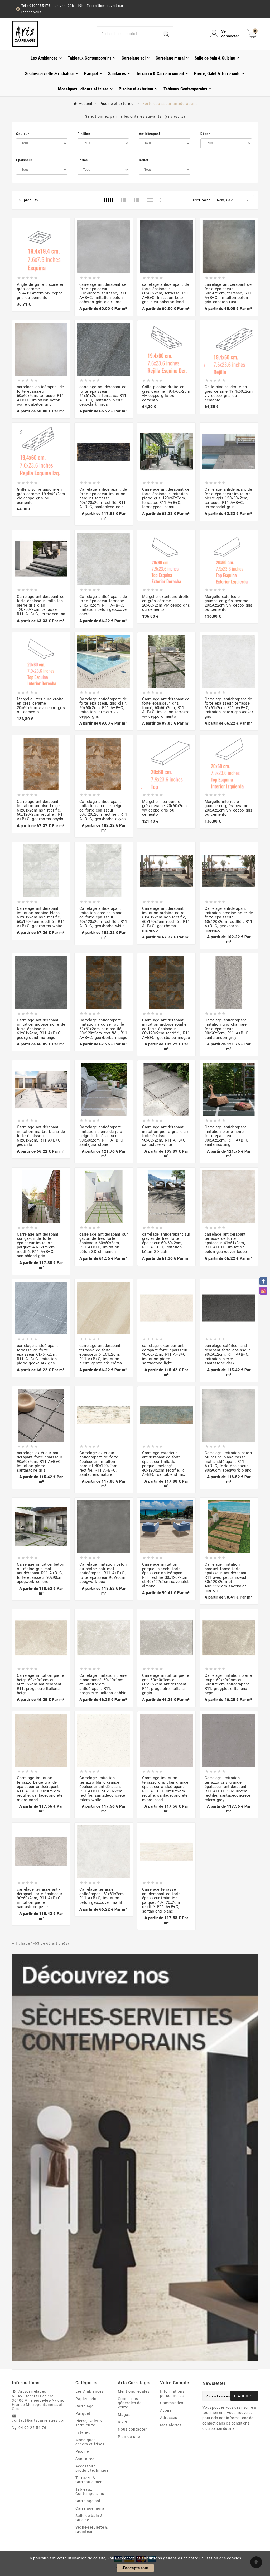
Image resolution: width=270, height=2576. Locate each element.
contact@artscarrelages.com (39, 2420)
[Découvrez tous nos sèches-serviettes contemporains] (135, 2157)
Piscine (82, 2451)
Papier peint (87, 2399)
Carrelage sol (88, 2501)
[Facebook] (263, 1281)
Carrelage (85, 2406)
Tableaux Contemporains (90, 2491)
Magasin (126, 2415)
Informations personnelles (172, 2393)
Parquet (83, 2413)
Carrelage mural (90, 2508)
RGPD (123, 2422)
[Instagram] (263, 1291)
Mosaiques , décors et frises (90, 2442)
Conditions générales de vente (130, 2403)
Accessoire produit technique (92, 2468)
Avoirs (166, 2410)
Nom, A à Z (234, 200)
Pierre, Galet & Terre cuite (89, 2423)
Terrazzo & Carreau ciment (90, 2480)
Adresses (169, 2418)
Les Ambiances (90, 2391)
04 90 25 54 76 (32, 2428)
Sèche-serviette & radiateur (92, 2529)
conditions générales (162, 2558)
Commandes (172, 2403)
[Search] (166, 34)
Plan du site (129, 2437)
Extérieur (84, 2432)
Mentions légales (134, 2391)
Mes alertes (171, 2425)
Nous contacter (132, 2429)
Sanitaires (85, 2459)
